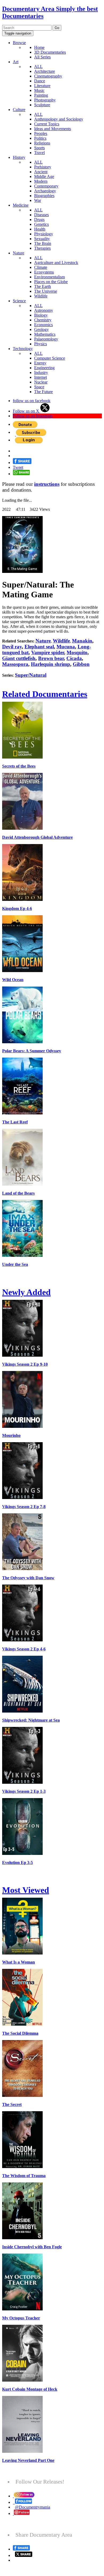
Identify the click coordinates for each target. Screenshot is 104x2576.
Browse (19, 43)
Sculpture (42, 105)
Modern (41, 181)
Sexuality (42, 239)
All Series (42, 57)
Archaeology (45, 191)
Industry (41, 372)
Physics (41, 344)
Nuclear (41, 382)
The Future (43, 392)
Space (39, 387)
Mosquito (77, 652)
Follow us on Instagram (33, 416)
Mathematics (45, 334)
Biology (41, 315)
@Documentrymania (33, 2507)
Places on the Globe (51, 282)
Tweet (18, 467)
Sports (39, 148)
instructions (47, 484)
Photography (45, 100)
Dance (40, 81)
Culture (19, 110)
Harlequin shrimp (51, 664)
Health (40, 229)
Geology (41, 329)
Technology (23, 349)
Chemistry (43, 320)
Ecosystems (44, 272)
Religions (42, 143)
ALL (38, 67)
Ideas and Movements (53, 129)
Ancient (41, 172)
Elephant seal (39, 647)
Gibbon (81, 664)
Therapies (42, 248)
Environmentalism (49, 277)
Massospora (15, 664)
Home (39, 47)
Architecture (45, 71)
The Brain (43, 243)
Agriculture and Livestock (56, 263)
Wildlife (41, 296)
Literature (42, 86)
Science (19, 301)
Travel (39, 153)
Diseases (41, 215)
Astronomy (44, 310)
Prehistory (43, 167)
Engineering (44, 368)
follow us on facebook (32, 401)
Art (16, 62)
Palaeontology (46, 339)
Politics (40, 138)
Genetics (41, 224)
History (19, 157)
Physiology (44, 234)
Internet (41, 377)
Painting (41, 95)
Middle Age (44, 176)
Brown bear (51, 658)
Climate (41, 267)
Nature (19, 253)
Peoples (41, 133)
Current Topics (47, 124)
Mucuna (66, 647)
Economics (43, 325)
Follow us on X (27, 411)
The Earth (43, 286)
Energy (40, 363)
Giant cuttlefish (19, 658)
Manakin (82, 641)
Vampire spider (48, 652)
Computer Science (50, 358)
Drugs (39, 220)
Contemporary (46, 186)
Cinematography (48, 76)
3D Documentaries (50, 52)
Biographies (44, 196)
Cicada (74, 658)
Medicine (21, 205)
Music (39, 90)
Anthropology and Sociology (59, 119)
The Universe (46, 291)
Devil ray (12, 647)
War (38, 200)
